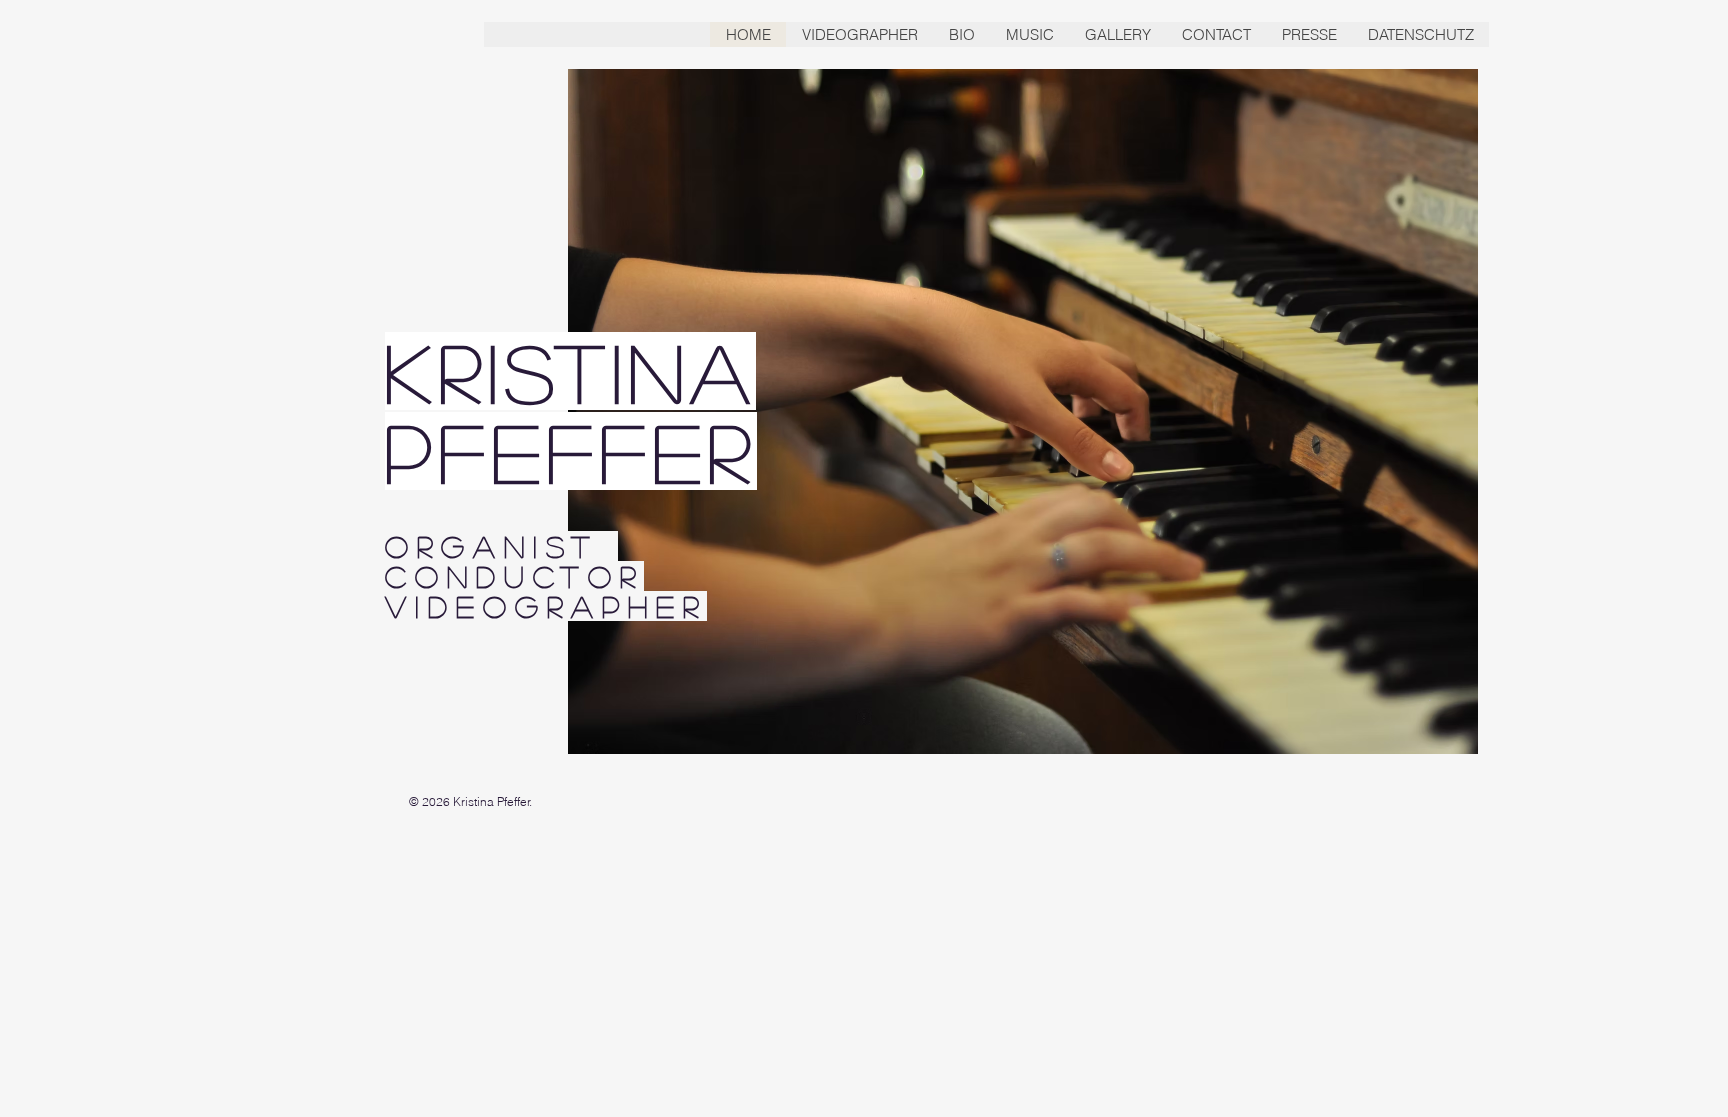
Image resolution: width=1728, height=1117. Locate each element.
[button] (961, 34)
